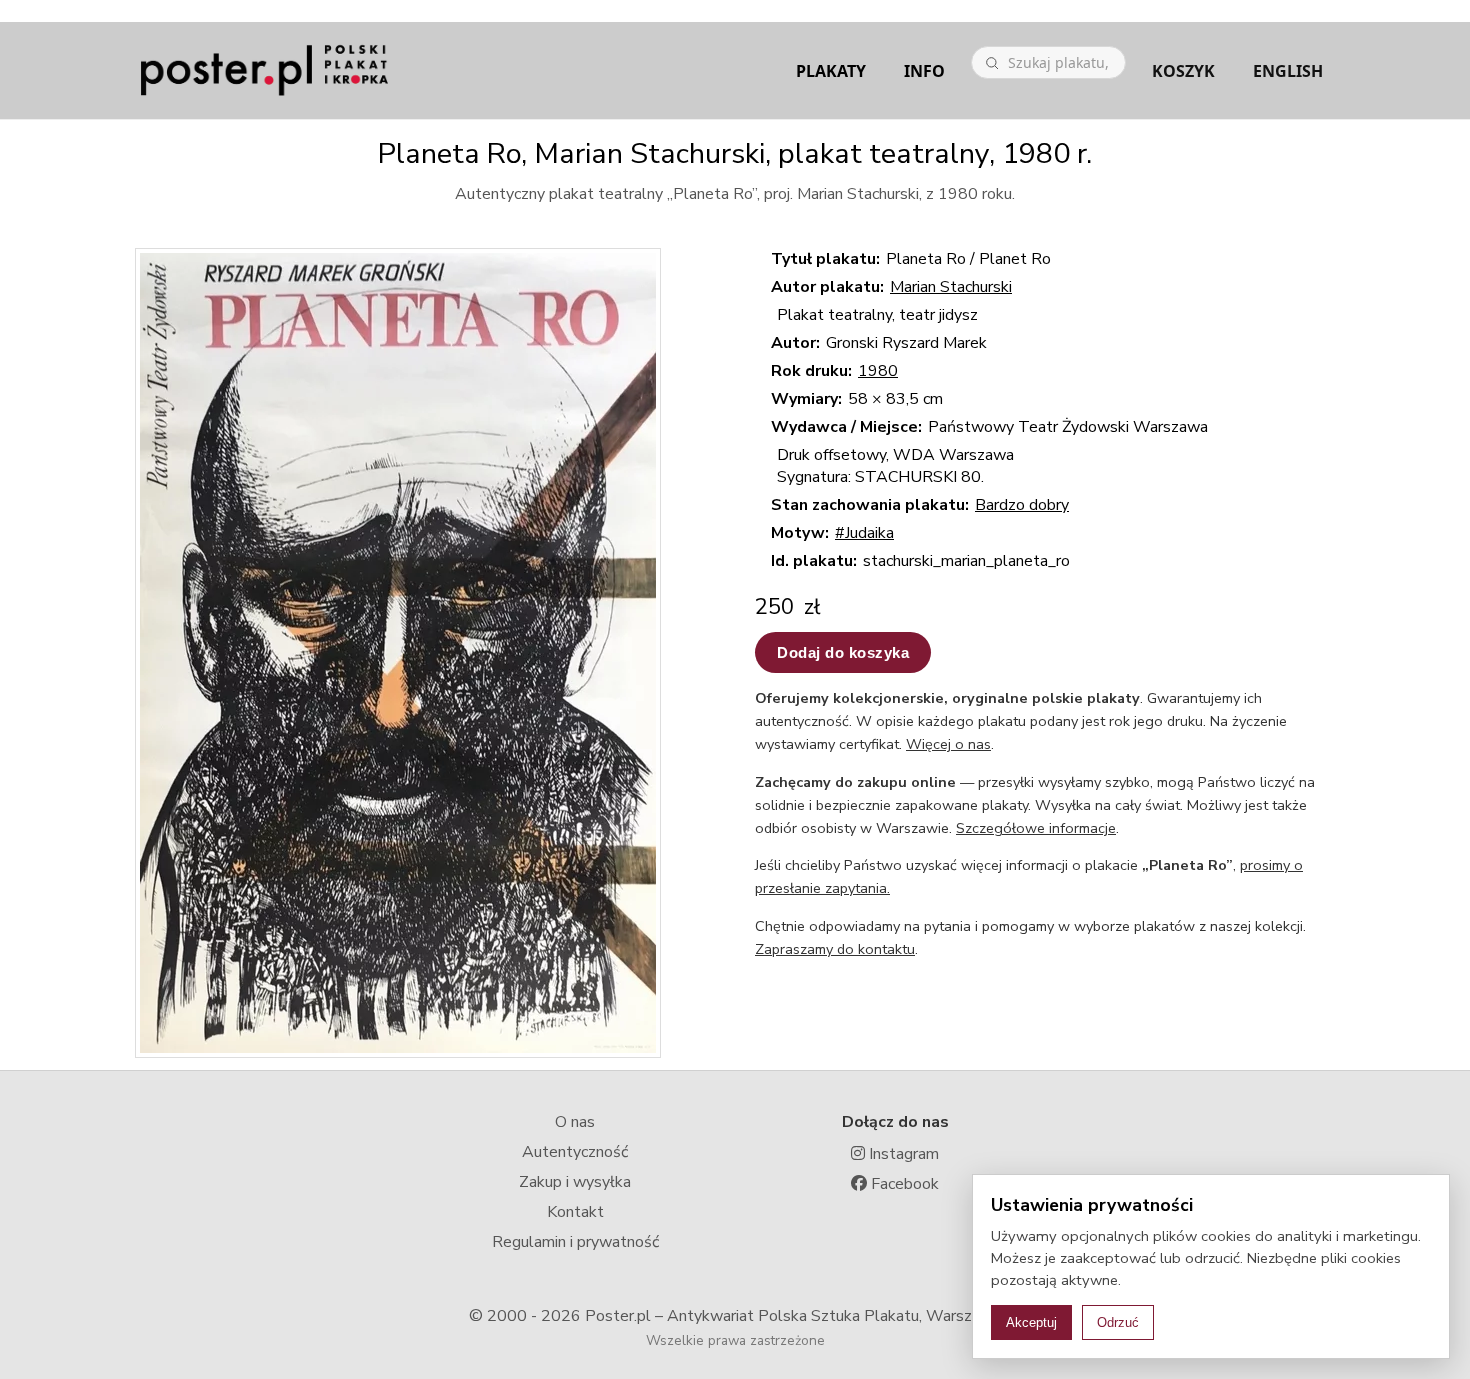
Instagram (902, 1154)
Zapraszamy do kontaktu (835, 949)
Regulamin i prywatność (575, 1242)
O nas (575, 1122)
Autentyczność (575, 1152)
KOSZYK (1183, 71)
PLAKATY (831, 71)
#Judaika (864, 533)
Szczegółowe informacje (1036, 828)
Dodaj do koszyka (843, 652)
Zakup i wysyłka (575, 1182)
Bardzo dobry (1022, 505)
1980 (878, 371)
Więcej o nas (948, 744)
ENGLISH (1288, 71)
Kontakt (575, 1212)
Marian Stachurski (951, 287)
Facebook (903, 1184)
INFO (924, 71)
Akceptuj (1031, 1322)
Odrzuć (1118, 1322)
